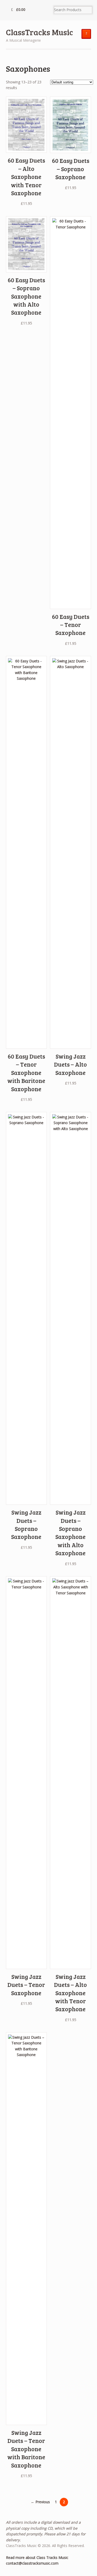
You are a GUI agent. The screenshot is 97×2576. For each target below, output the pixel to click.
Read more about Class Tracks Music (37, 2557)
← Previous (40, 2502)
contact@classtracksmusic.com (32, 2563)
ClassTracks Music (39, 32)
